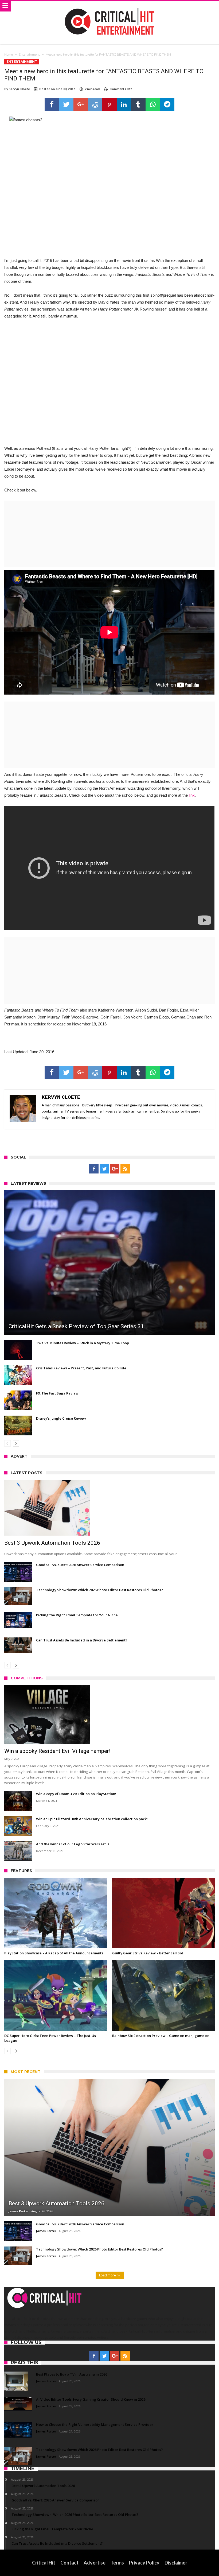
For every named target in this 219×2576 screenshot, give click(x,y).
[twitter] (66, 104)
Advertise (95, 2563)
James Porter (19, 2211)
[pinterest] (109, 104)
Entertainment (29, 55)
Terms (117, 2563)
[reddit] (95, 104)
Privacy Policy (144, 2563)
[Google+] (115, 1169)
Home (9, 55)
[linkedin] (124, 104)
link (192, 795)
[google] (81, 104)
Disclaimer (176, 2563)
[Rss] (125, 1169)
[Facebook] (94, 1169)
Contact (69, 2563)
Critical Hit (44, 2563)
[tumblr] (138, 104)
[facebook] (52, 104)
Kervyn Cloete (19, 89)
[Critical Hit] (109, 6)
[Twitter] (104, 1169)
